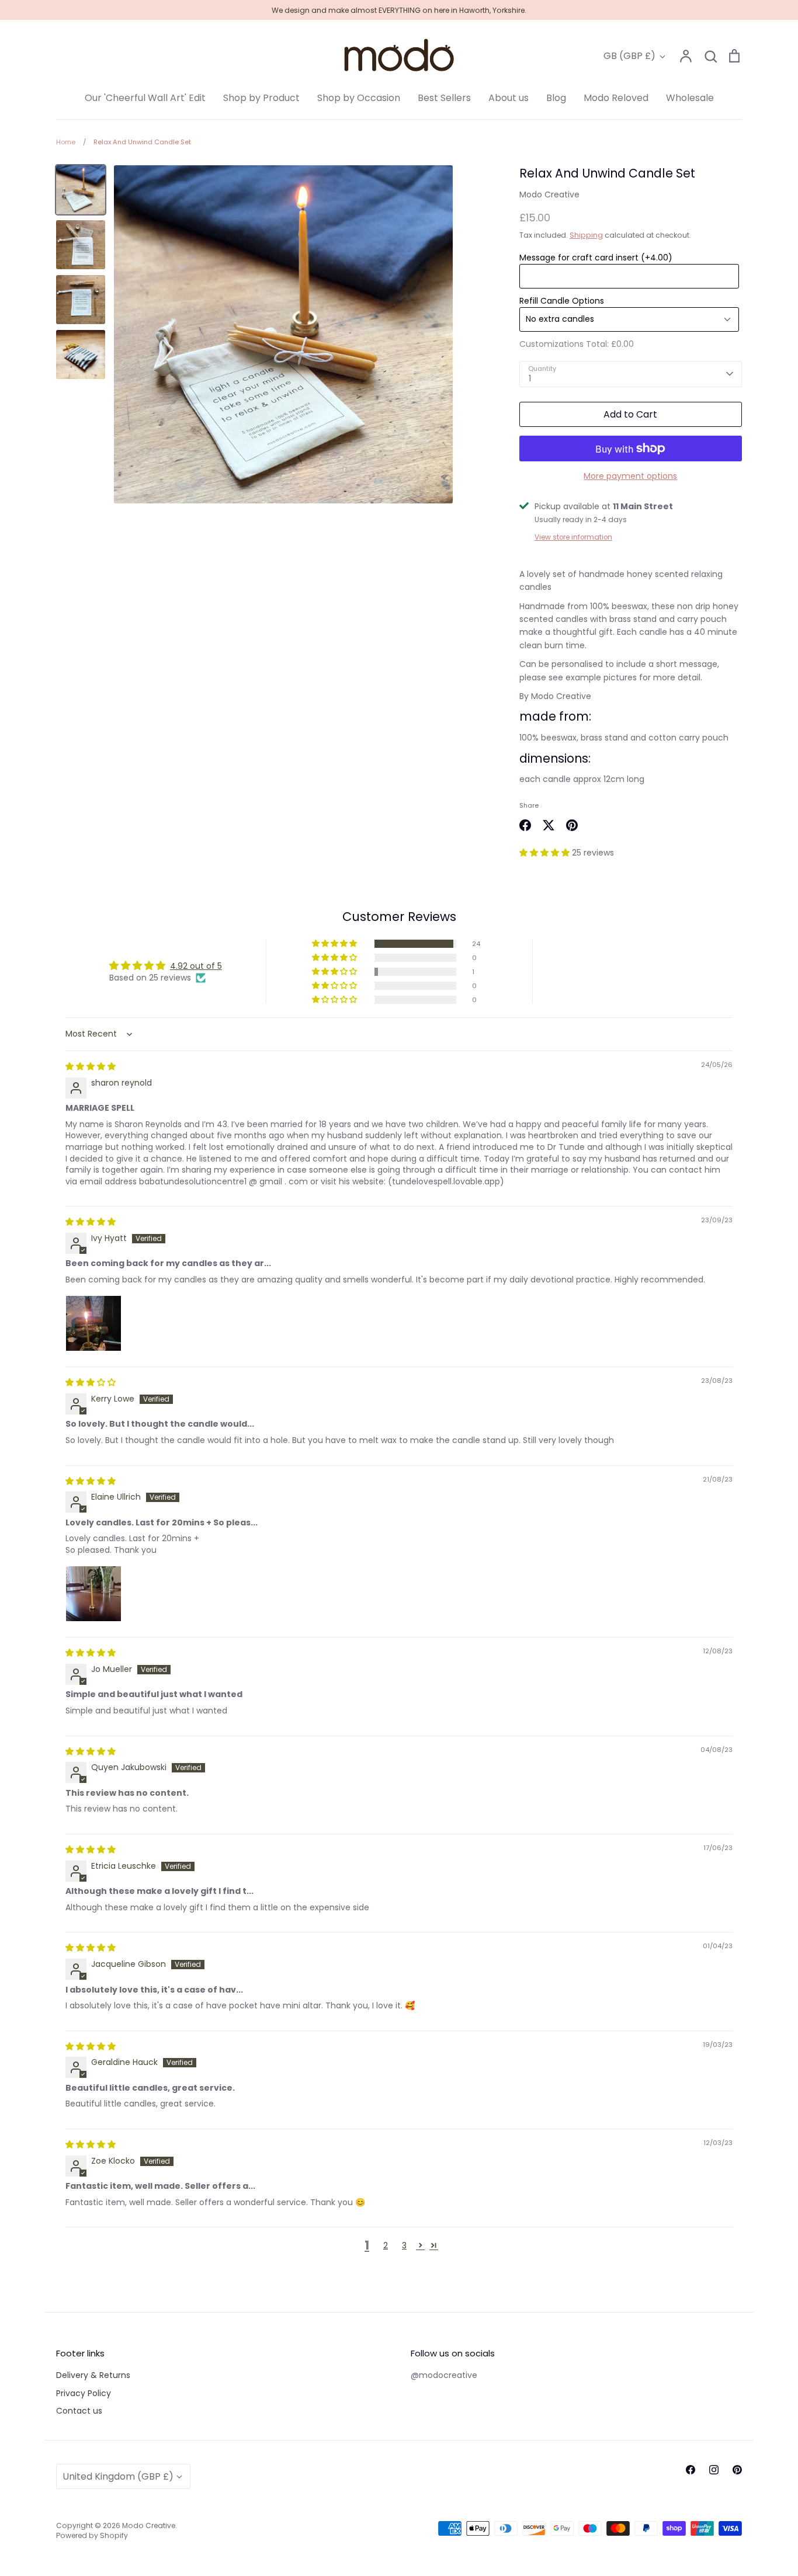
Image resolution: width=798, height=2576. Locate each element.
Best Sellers (444, 98)
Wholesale (690, 98)
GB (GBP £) (629, 56)
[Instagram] (714, 2470)
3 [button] (404, 2245)
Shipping (586, 235)
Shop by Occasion (359, 98)
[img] (91, 1066)
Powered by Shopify (92, 2535)
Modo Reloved (616, 98)
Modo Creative (549, 194)
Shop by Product (261, 98)
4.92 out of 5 (196, 966)
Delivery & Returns (93, 2375)
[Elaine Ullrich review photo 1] (93, 1594)
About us (509, 98)
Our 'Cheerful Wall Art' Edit (145, 98)
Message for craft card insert (596, 258)
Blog (556, 98)
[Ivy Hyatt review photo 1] (93, 1323)
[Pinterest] (737, 2470)
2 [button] (386, 2245)
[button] (546, 853)
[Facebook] (691, 2470)
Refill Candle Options (562, 301)
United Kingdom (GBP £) (118, 2476)
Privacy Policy (84, 2393)
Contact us (79, 2411)
